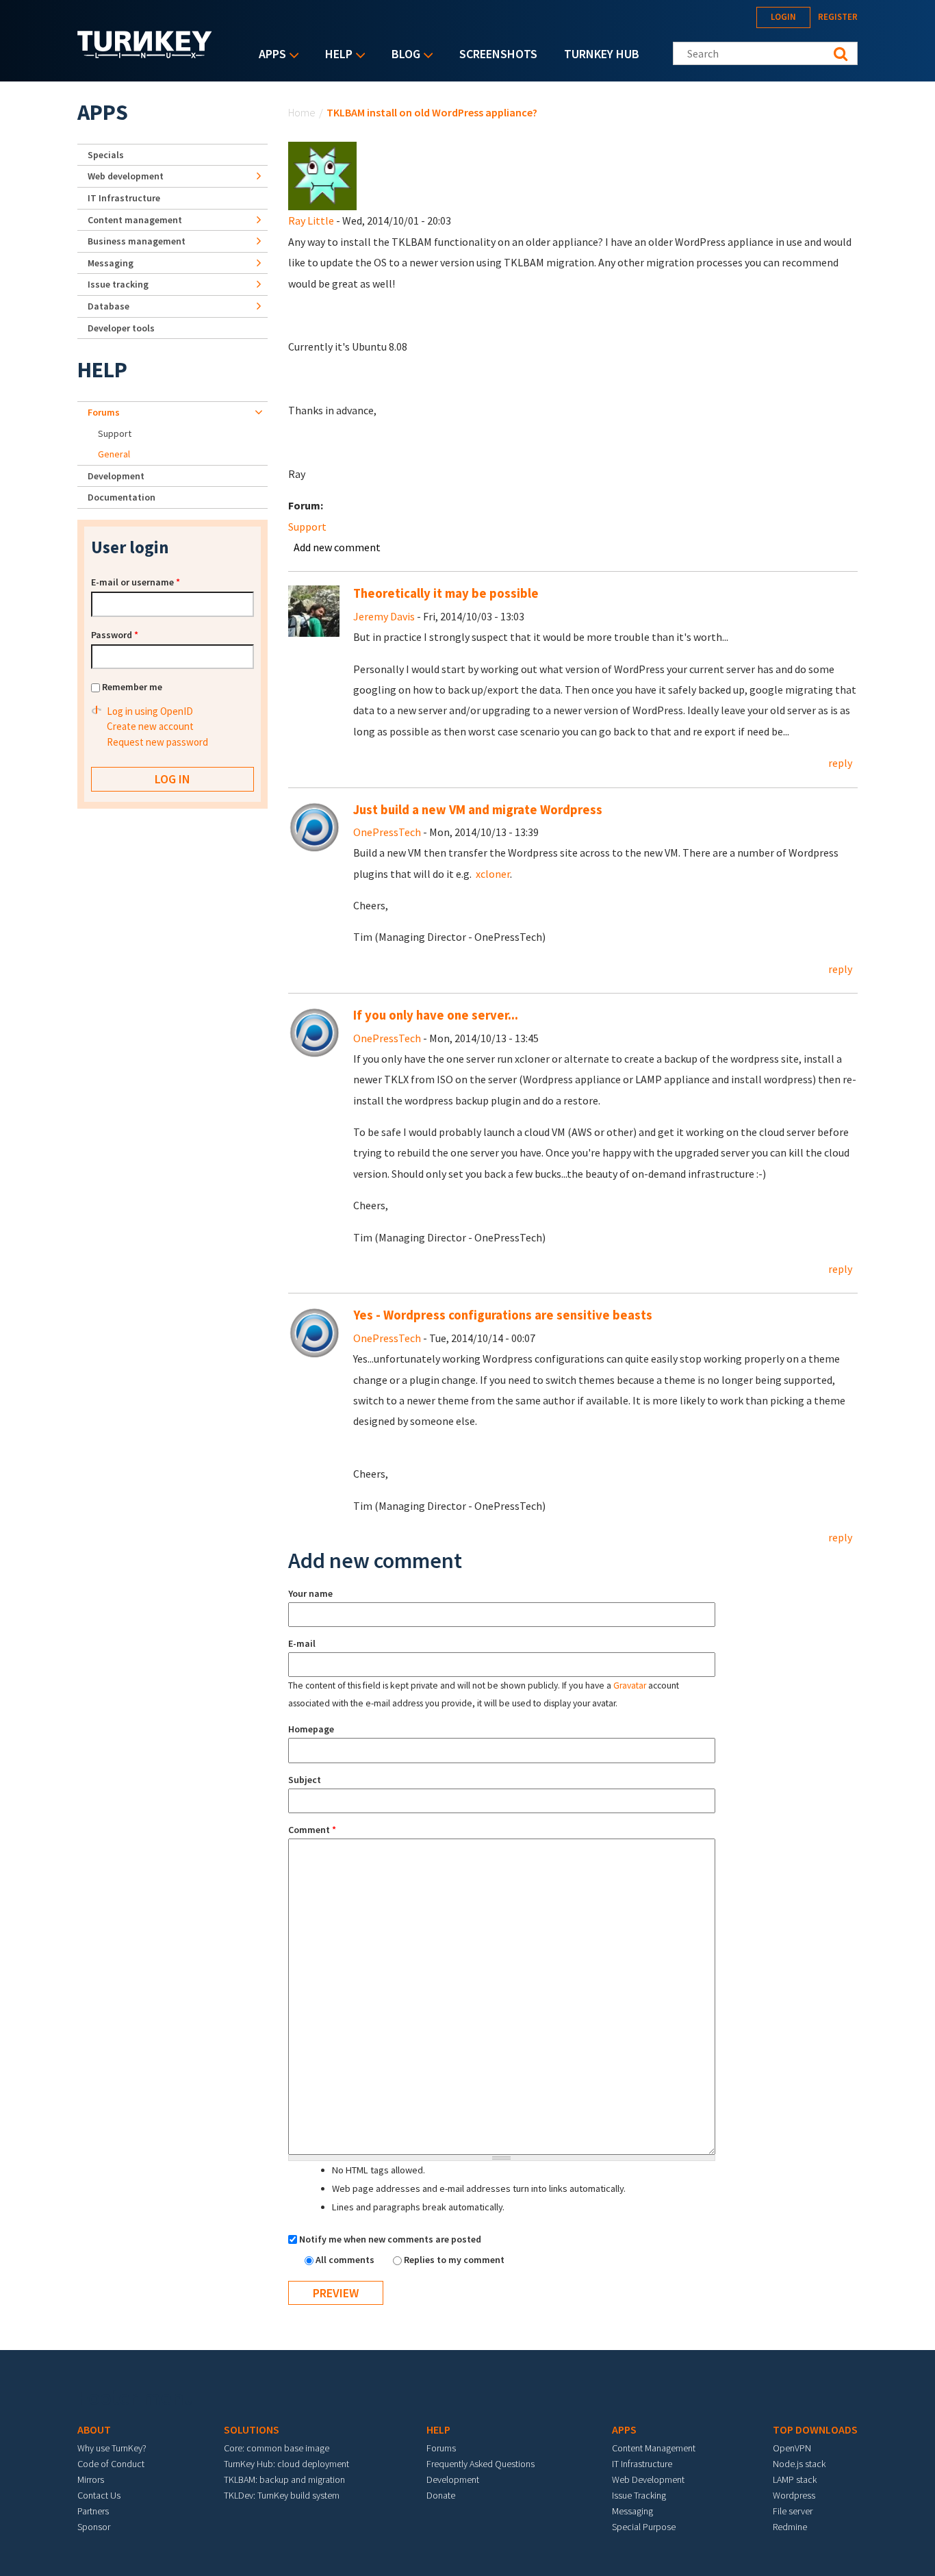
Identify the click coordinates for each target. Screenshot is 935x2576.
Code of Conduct (111, 2464)
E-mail (302, 1643)
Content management (135, 220)
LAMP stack (795, 2479)
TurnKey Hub (602, 54)
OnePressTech (387, 832)
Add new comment (337, 547)
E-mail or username (136, 582)
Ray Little (311, 220)
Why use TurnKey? (112, 2448)
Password (115, 635)
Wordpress (794, 2495)
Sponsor (94, 2527)
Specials (106, 155)
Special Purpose (644, 2527)
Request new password (157, 742)
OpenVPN (792, 2448)
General (114, 454)
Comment (312, 1830)
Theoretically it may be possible (446, 593)
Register (838, 17)
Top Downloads (815, 2429)
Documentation (121, 497)
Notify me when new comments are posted (390, 2239)
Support (307, 527)
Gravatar (630, 1685)
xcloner (493, 874)
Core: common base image (277, 2448)
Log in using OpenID (150, 711)
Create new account (150, 726)
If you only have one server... (436, 1015)
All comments (346, 2260)
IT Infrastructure (124, 198)
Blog (402, 55)
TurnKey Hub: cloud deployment (286, 2464)
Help (335, 55)
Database (108, 306)
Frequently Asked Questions (481, 2464)
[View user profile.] (322, 175)
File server (793, 2511)
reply (840, 763)
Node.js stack (799, 2464)
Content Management (654, 2448)
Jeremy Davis (384, 616)
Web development (126, 176)
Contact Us (99, 2495)
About (94, 2429)
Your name (310, 1593)
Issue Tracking (639, 2495)
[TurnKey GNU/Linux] (145, 54)
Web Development (648, 2479)
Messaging (111, 263)
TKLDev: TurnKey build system (282, 2495)
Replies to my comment (454, 2260)
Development (116, 476)
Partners (93, 2511)
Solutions (252, 2429)
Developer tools (121, 328)
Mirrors (91, 2479)
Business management (137, 241)
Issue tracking (118, 284)
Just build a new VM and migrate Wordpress (478, 810)
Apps (269, 55)
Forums (104, 412)
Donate (441, 2495)
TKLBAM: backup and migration (284, 2479)
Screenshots (498, 54)
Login (783, 17)
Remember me (132, 687)
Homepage (311, 1729)
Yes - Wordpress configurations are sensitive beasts (503, 1315)
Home (302, 112)
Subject (305, 1780)
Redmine (790, 2527)
